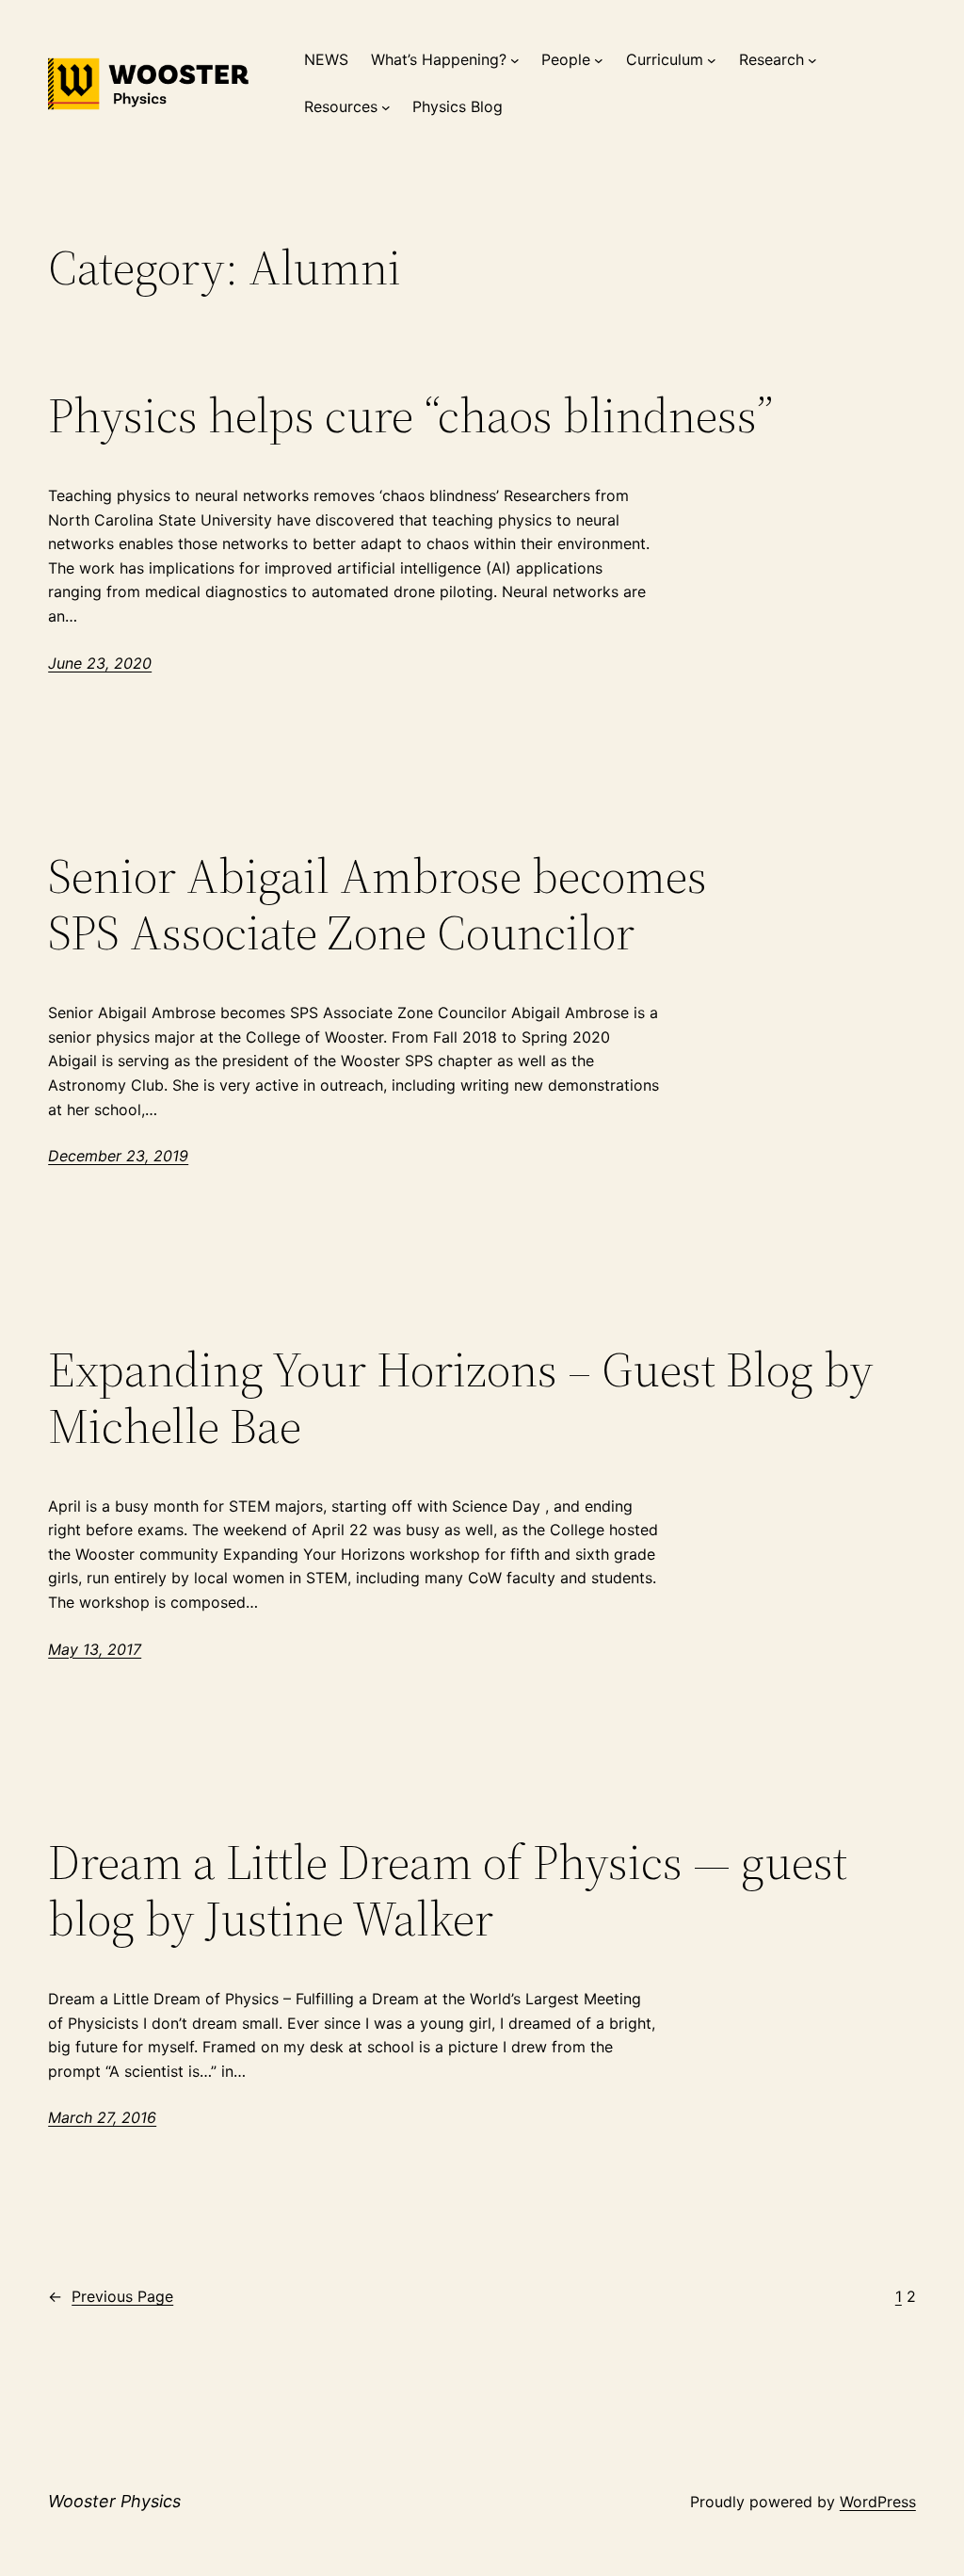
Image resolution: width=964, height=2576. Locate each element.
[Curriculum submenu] (712, 60)
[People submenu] (599, 60)
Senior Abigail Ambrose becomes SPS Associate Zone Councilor (378, 904)
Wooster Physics (114, 2501)
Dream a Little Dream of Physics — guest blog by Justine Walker (448, 1890)
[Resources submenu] (386, 107)
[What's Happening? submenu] (515, 60)
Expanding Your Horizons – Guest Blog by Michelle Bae (461, 1398)
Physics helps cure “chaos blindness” (410, 415)
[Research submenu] (812, 60)
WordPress (878, 2502)
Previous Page (111, 2296)
